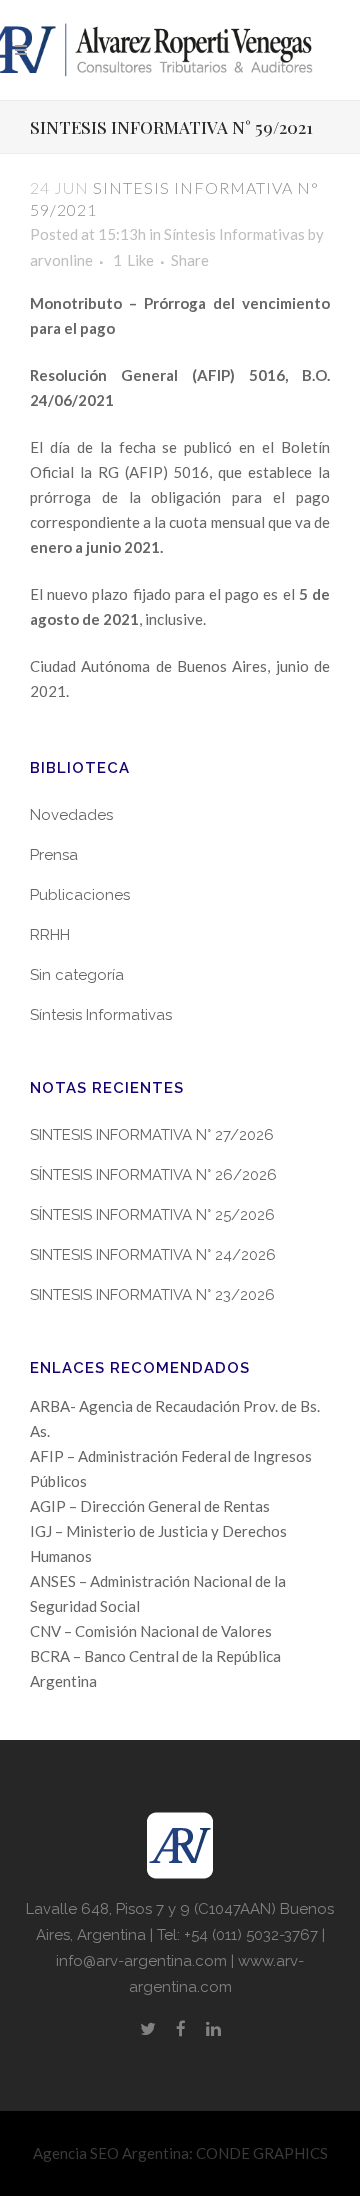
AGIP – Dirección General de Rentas (150, 1506)
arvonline (61, 260)
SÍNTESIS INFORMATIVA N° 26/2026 (153, 1175)
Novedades (71, 815)
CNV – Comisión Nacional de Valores (151, 1631)
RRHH (50, 935)
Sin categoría (77, 975)
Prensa (54, 855)
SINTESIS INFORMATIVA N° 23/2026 (152, 1295)
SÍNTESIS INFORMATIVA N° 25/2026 (152, 1215)
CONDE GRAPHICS (262, 2153)
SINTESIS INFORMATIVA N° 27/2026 (152, 1135)
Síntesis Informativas (234, 234)
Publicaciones (80, 895)
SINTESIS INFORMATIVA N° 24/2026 (153, 1255)
